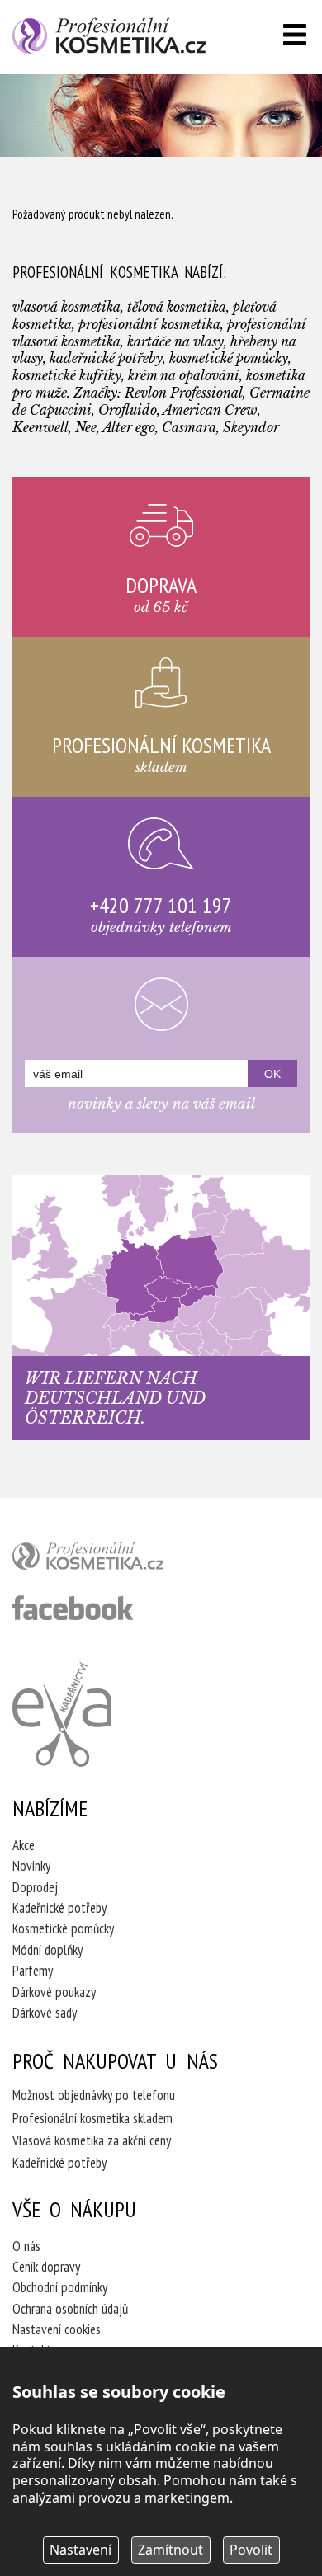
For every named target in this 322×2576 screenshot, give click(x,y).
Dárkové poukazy (54, 1992)
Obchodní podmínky (60, 2287)
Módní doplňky (47, 1950)
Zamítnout (170, 2550)
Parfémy (33, 1971)
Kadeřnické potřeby (59, 1908)
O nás (26, 2246)
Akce (24, 1845)
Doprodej (35, 1887)
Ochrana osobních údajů (70, 2309)
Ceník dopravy (46, 2267)
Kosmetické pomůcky (63, 1928)
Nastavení (80, 2550)
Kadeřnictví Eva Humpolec (62, 1714)
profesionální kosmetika (116, 1560)
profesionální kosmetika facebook (73, 1608)
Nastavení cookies (57, 2329)
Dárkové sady (45, 2013)
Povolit (251, 2550)
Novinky (31, 1866)
